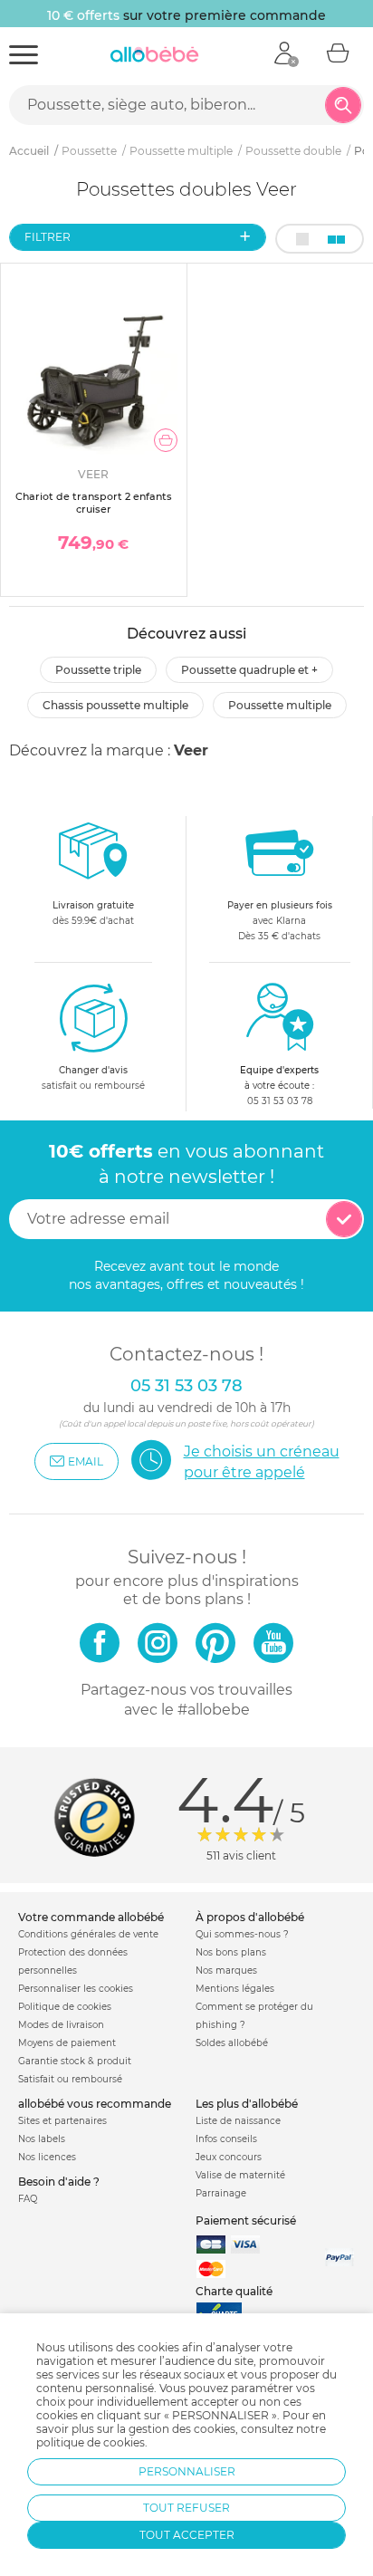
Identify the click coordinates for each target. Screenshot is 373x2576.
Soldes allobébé (232, 2043)
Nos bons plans (231, 1952)
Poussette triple (98, 670)
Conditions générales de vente (88, 1934)
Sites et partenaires (62, 2121)
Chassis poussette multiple (115, 705)
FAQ (28, 2199)
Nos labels (42, 2139)
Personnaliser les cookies (76, 1989)
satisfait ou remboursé (93, 1078)
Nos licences (47, 2157)
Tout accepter (187, 2535)
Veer (191, 750)
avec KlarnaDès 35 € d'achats (280, 921)
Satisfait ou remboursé (70, 2079)
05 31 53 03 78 (280, 1101)
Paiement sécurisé (246, 2220)
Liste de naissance (238, 2121)
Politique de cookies (65, 2007)
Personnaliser (187, 2471)
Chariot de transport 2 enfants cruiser (94, 502)
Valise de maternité (240, 2175)
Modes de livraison (61, 2025)
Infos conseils (226, 2139)
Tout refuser (186, 2508)
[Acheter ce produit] (166, 440)
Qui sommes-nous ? (242, 1934)
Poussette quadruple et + (249, 670)
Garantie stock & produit (75, 2061)
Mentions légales (235, 1989)
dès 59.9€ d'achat (93, 913)
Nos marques (226, 1970)
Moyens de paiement (67, 2043)
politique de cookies (91, 2442)
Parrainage (221, 2193)
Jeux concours (229, 2157)
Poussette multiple (280, 705)
